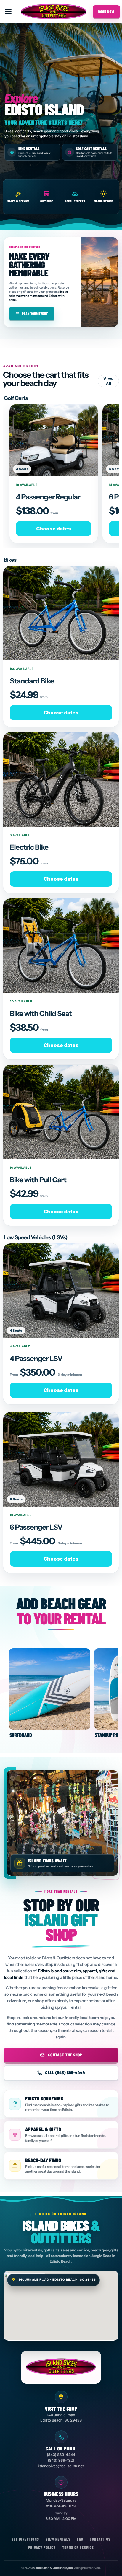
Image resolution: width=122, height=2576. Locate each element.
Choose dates (54, 529)
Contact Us (100, 2539)
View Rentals (58, 2539)
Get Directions (25, 2539)
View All (108, 381)
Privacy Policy (42, 2547)
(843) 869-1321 (61, 2461)
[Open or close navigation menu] (8, 12)
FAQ (80, 2539)
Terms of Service (78, 2547)
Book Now (106, 12)
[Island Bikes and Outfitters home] (54, 12)
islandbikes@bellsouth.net (61, 2466)
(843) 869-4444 (61, 2455)
